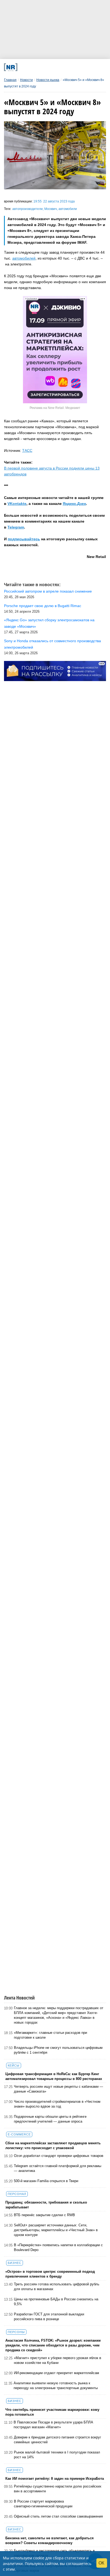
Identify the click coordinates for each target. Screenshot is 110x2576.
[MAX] (43, 67)
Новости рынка (48, 80)
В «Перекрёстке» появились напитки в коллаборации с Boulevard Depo (58, 2247)
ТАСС (27, 450)
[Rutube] (72, 67)
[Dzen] (53, 67)
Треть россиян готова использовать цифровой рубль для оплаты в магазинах (57, 2287)
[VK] (33, 67)
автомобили (68, 209)
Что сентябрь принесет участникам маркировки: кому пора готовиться (52, 2412)
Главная (10, 80)
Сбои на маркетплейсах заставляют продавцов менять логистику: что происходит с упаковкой (53, 2146)
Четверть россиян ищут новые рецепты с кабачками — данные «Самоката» (58, 2089)
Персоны (16, 2332)
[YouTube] (62, 67)
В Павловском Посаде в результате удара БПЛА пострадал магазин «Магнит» (53, 2425)
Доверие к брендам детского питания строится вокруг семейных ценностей (58, 2440)
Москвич (51, 209)
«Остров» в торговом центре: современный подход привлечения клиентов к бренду (50, 2274)
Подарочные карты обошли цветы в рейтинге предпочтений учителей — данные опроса (50, 2119)
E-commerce (19, 2134)
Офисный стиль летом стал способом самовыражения (58, 2516)
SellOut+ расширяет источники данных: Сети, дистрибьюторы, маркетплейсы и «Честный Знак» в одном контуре (56, 2230)
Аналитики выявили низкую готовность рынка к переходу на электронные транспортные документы (56, 2385)
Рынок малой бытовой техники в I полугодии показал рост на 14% (57, 2455)
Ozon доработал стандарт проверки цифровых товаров (59, 2156)
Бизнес (15, 2263)
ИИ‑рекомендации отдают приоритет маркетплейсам (56, 2373)
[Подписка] (82, 67)
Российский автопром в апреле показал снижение (48, 591)
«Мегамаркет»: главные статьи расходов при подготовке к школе (50, 2035)
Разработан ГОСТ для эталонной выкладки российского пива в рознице (49, 2317)
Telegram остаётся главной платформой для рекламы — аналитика (58, 2168)
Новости (26, 80)
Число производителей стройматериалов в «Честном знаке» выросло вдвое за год (57, 2104)
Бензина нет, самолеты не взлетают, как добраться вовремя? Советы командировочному (50, 2540)
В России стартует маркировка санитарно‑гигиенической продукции (43, 2504)
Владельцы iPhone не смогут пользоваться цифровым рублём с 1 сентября (58, 2050)
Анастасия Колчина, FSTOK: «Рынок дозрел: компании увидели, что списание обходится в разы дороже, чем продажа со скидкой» (53, 2345)
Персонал (17, 2194)
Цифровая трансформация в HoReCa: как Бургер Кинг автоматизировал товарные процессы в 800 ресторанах (54, 2076)
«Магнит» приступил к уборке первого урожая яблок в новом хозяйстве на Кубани (58, 2360)
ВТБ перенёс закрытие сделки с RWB (44, 2215)
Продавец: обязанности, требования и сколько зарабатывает (46, 2205)
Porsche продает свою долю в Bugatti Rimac (43, 606)
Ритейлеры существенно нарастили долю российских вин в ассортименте (58, 2489)
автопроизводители (27, 209)
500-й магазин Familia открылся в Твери (46, 2181)
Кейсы (14, 2065)
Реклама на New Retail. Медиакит (55, 408)
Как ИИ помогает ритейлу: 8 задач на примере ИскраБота (55, 2479)
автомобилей (24, 258)
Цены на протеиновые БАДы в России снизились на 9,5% (56, 2302)
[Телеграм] (24, 67)
